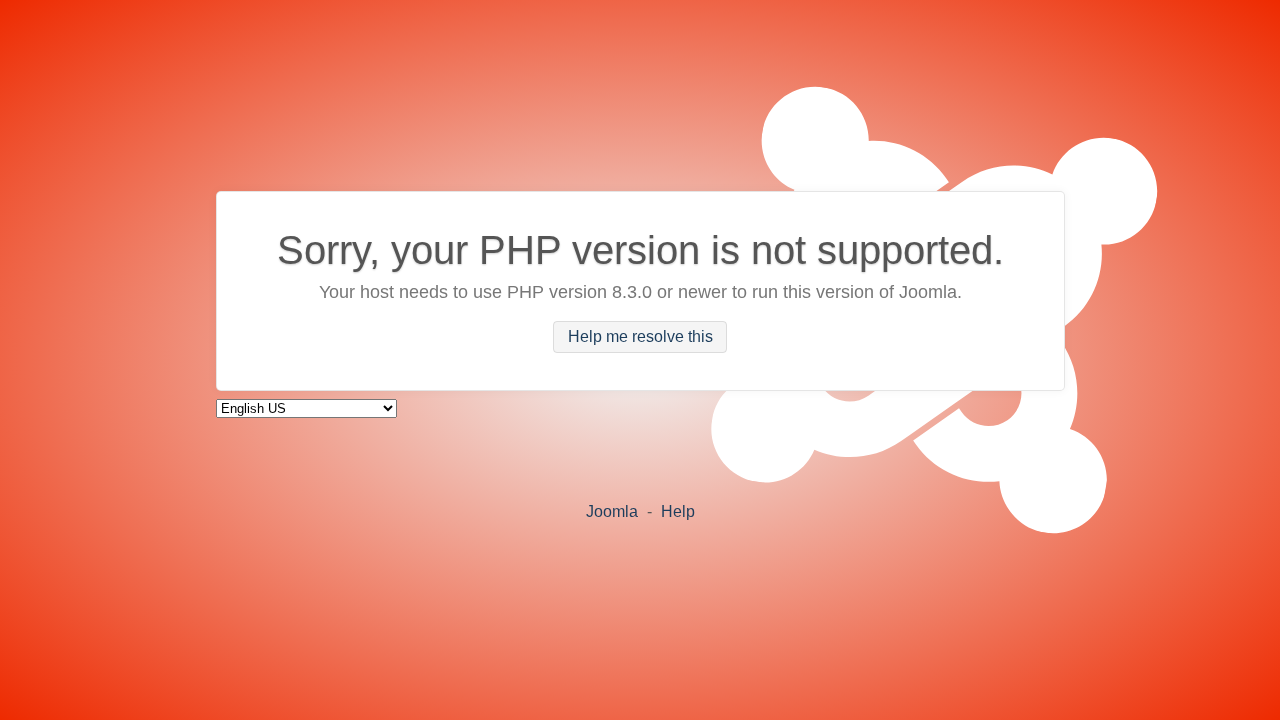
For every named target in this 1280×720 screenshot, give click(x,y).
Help (678, 511)
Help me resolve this (640, 337)
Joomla (612, 511)
